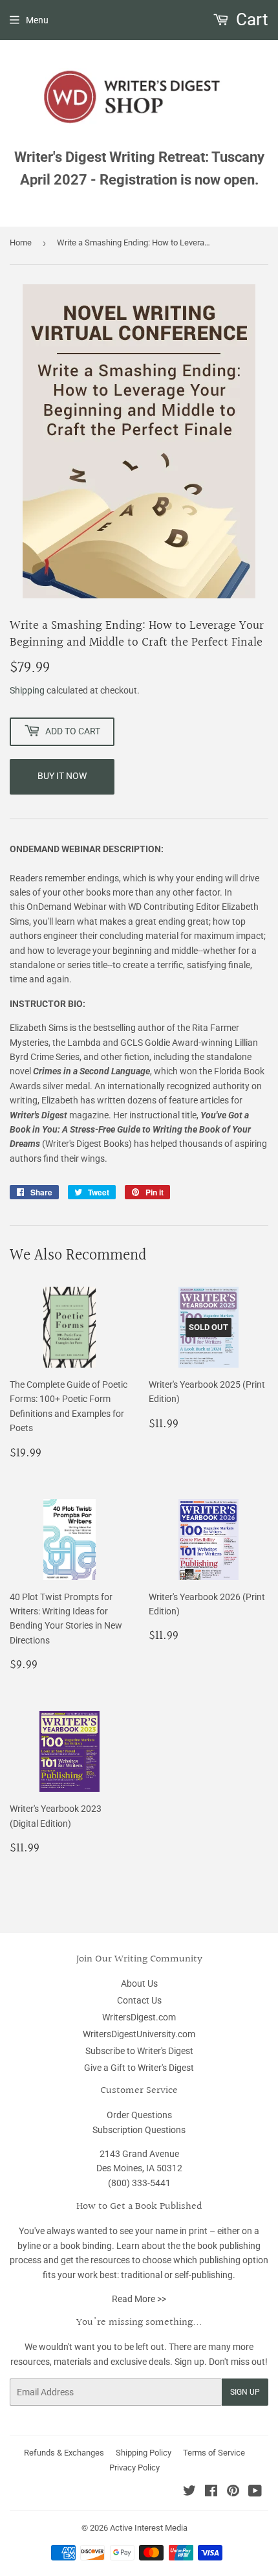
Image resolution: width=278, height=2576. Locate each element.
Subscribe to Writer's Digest (139, 2051)
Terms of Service (214, 2453)
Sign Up (245, 2392)
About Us (139, 1983)
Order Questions (139, 2115)
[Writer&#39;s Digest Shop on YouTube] (255, 2492)
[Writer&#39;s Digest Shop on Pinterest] (233, 2492)
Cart (250, 19)
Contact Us (139, 2000)
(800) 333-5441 (139, 2183)
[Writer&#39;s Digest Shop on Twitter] (189, 2492)
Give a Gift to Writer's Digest (139, 2068)
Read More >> (139, 2299)
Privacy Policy (134, 2468)
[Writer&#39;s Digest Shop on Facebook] (211, 2492)
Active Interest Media (149, 2528)
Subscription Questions (139, 2130)
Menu (37, 20)
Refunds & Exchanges (64, 2453)
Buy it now (62, 776)
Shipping (27, 690)
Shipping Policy (144, 2453)
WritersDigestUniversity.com (139, 2034)
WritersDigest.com (139, 2017)
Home (21, 243)
